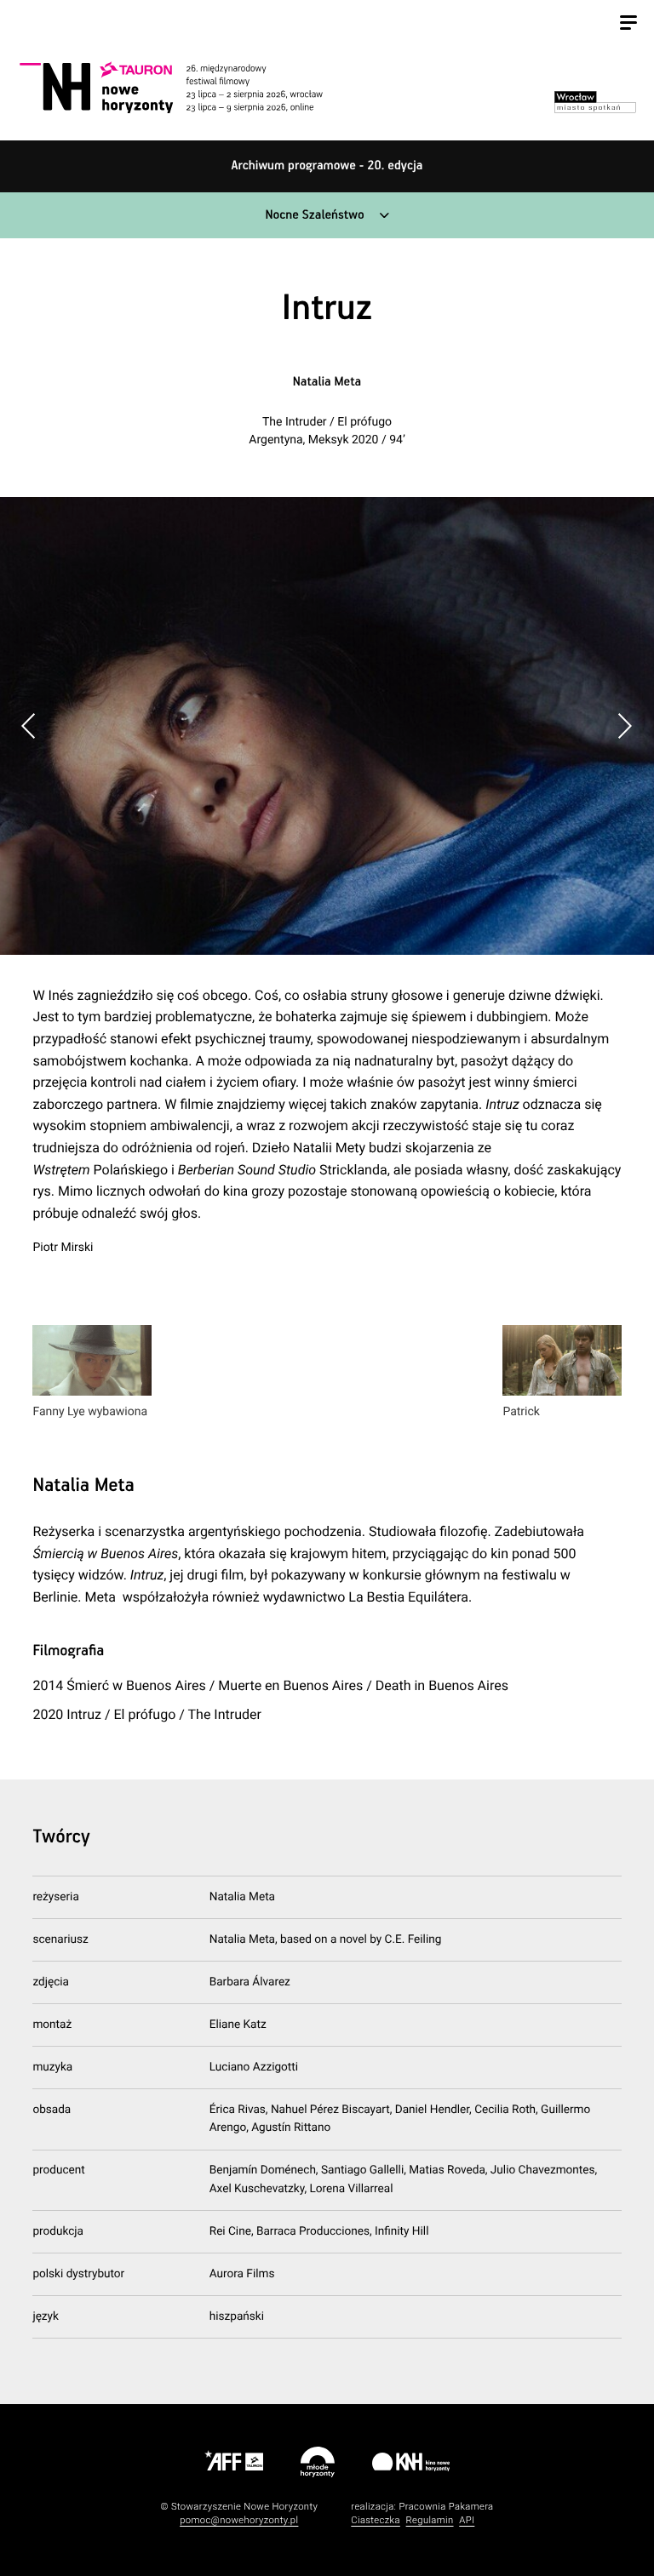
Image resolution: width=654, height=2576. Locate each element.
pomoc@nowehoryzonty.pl (239, 2520)
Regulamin (430, 2520)
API (467, 2520)
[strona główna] (190, 87)
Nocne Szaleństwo (314, 216)
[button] (625, 726)
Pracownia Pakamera (446, 2507)
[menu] (628, 25)
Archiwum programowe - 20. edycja (327, 166)
